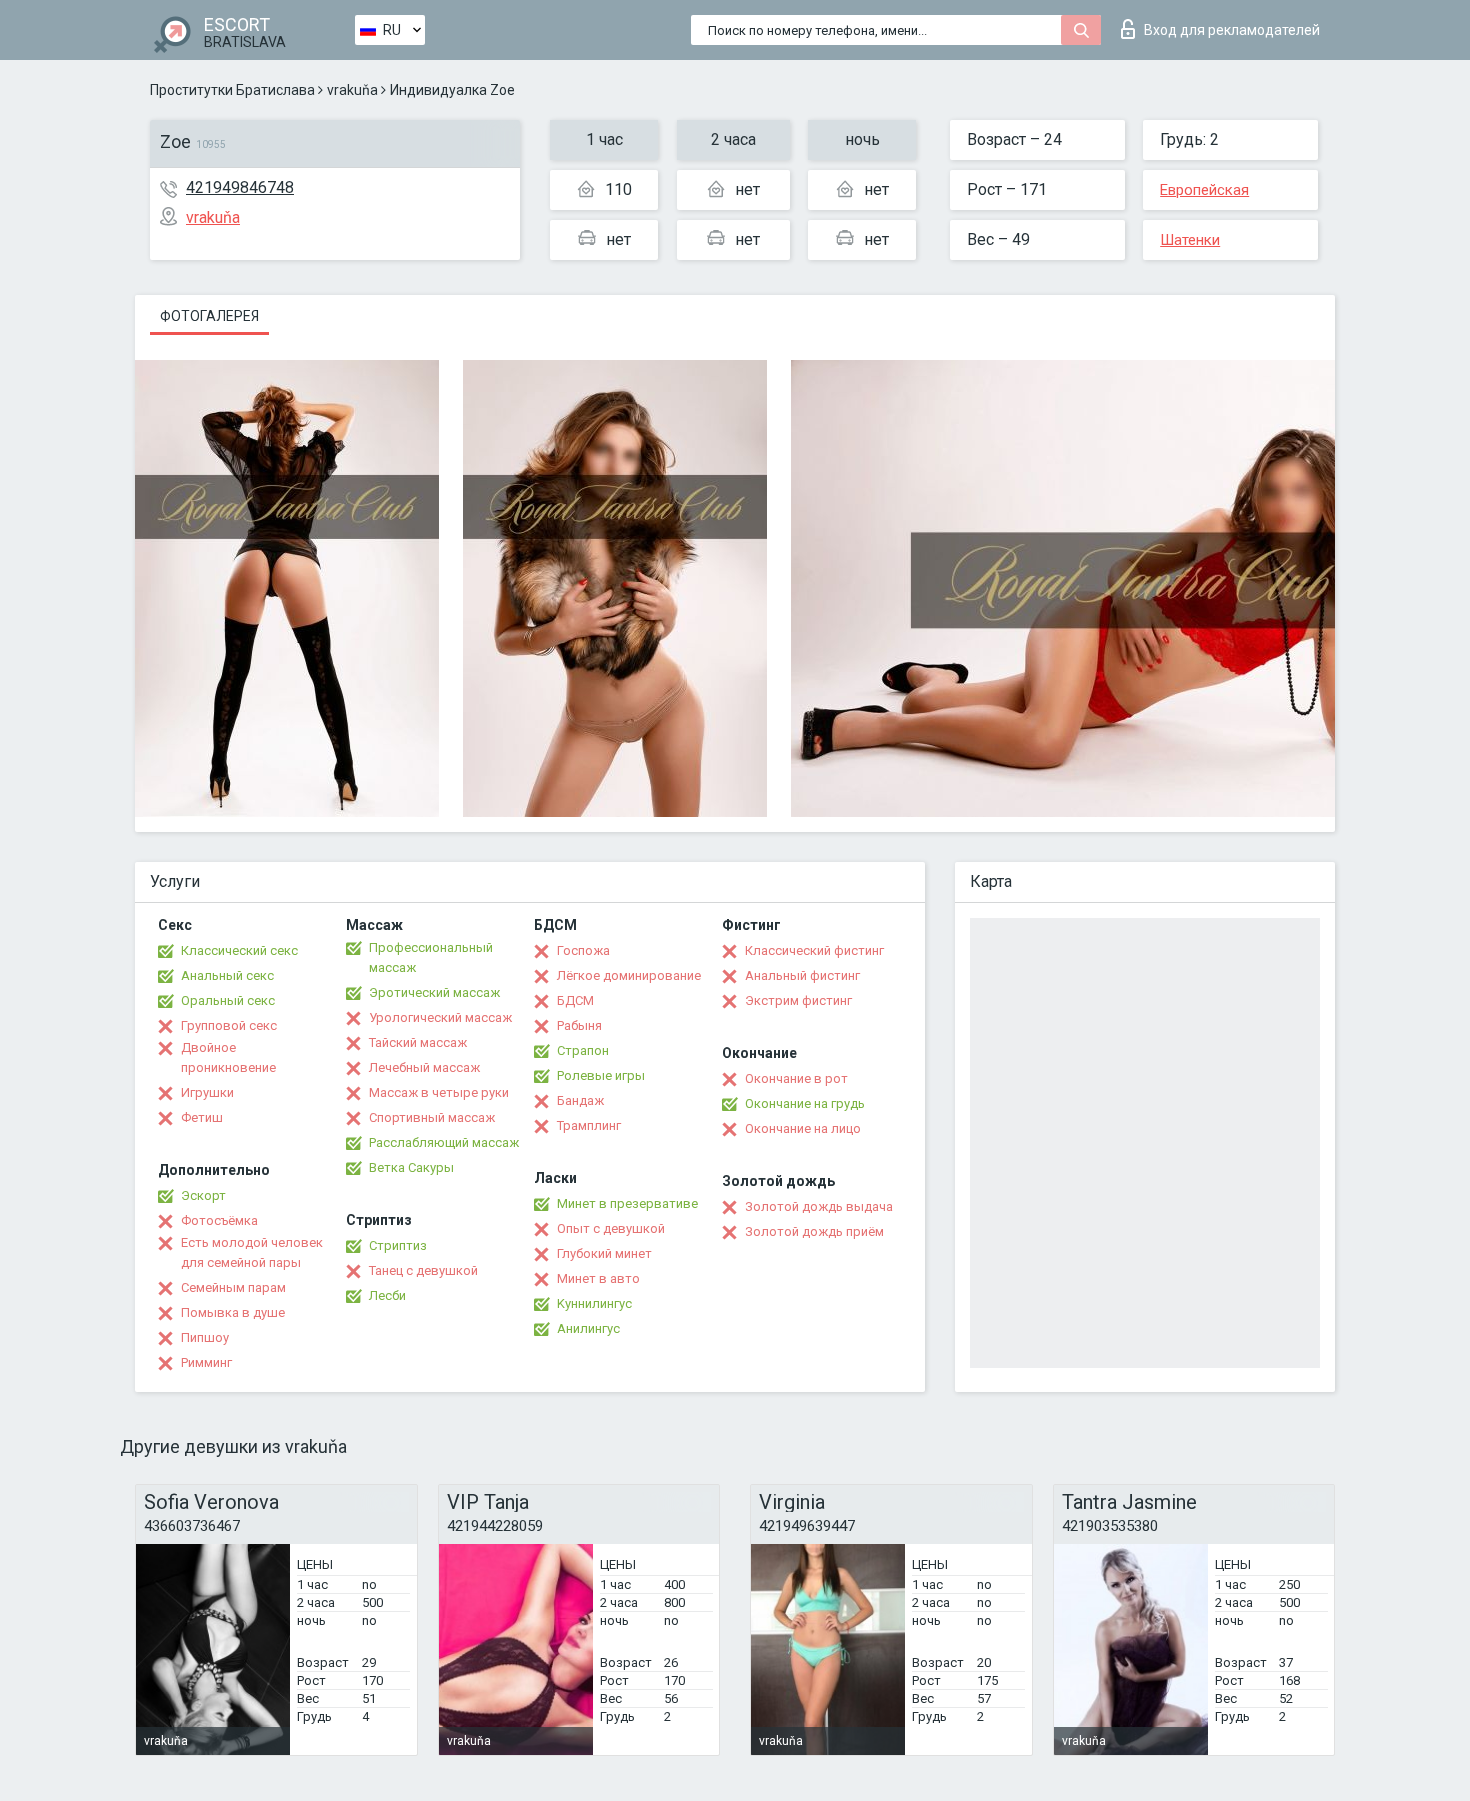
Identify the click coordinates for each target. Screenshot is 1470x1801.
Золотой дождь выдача (819, 1206)
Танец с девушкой (423, 1270)
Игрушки (207, 1092)
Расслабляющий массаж (444, 1142)
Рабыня (579, 1025)
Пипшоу (205, 1337)
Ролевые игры (601, 1075)
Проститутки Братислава (232, 90)
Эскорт (203, 1195)
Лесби (387, 1295)
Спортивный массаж (432, 1117)
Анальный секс (227, 975)
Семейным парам (233, 1287)
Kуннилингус (594, 1303)
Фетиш (202, 1117)
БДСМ (575, 1000)
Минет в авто (598, 1278)
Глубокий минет (604, 1253)
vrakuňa (352, 90)
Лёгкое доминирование (629, 975)
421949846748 (240, 187)
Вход (1232, 30)
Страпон (583, 1050)
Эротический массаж (434, 992)
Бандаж (580, 1100)
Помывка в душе (233, 1312)
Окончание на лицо (803, 1128)
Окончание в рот (796, 1078)
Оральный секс (228, 1000)
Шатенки (1190, 240)
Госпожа (583, 950)
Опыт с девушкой (611, 1228)
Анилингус (588, 1328)
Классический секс (239, 950)
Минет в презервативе (627, 1203)
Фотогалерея (209, 316)
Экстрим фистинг (798, 1000)
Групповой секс (229, 1025)
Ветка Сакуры (411, 1167)
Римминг (206, 1362)
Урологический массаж (440, 1017)
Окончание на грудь (805, 1103)
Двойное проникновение (228, 1057)
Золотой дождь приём (814, 1231)
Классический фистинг (814, 950)
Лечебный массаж (424, 1067)
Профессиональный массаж (431, 957)
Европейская (1204, 190)
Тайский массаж (418, 1042)
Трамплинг (589, 1125)
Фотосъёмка (219, 1220)
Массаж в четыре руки (439, 1092)
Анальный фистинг (802, 975)
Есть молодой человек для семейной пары (252, 1252)
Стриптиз (398, 1245)
